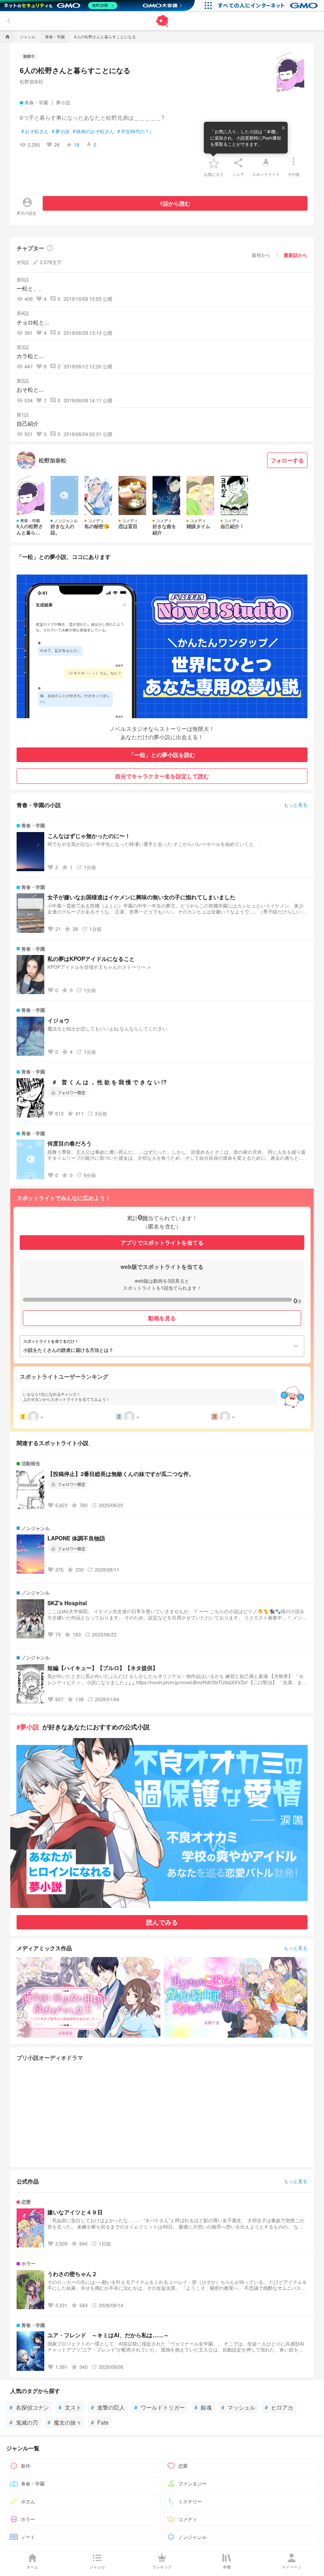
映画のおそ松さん (93, 131)
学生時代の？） (136, 131)
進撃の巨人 (108, 2407)
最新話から (296, 255)
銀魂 (203, 2407)
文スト (70, 2407)
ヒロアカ (279, 2407)
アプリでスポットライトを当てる (162, 1242)
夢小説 (61, 131)
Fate (100, 2422)
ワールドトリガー (160, 2407)
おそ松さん (35, 131)
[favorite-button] (214, 163)
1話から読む (175, 203)
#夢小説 (28, 1727)
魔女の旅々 (64, 2422)
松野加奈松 (32, 81)
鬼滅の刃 (24, 2422)
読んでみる (162, 1922)
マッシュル (238, 2407)
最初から (261, 255)
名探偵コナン (29, 2407)
